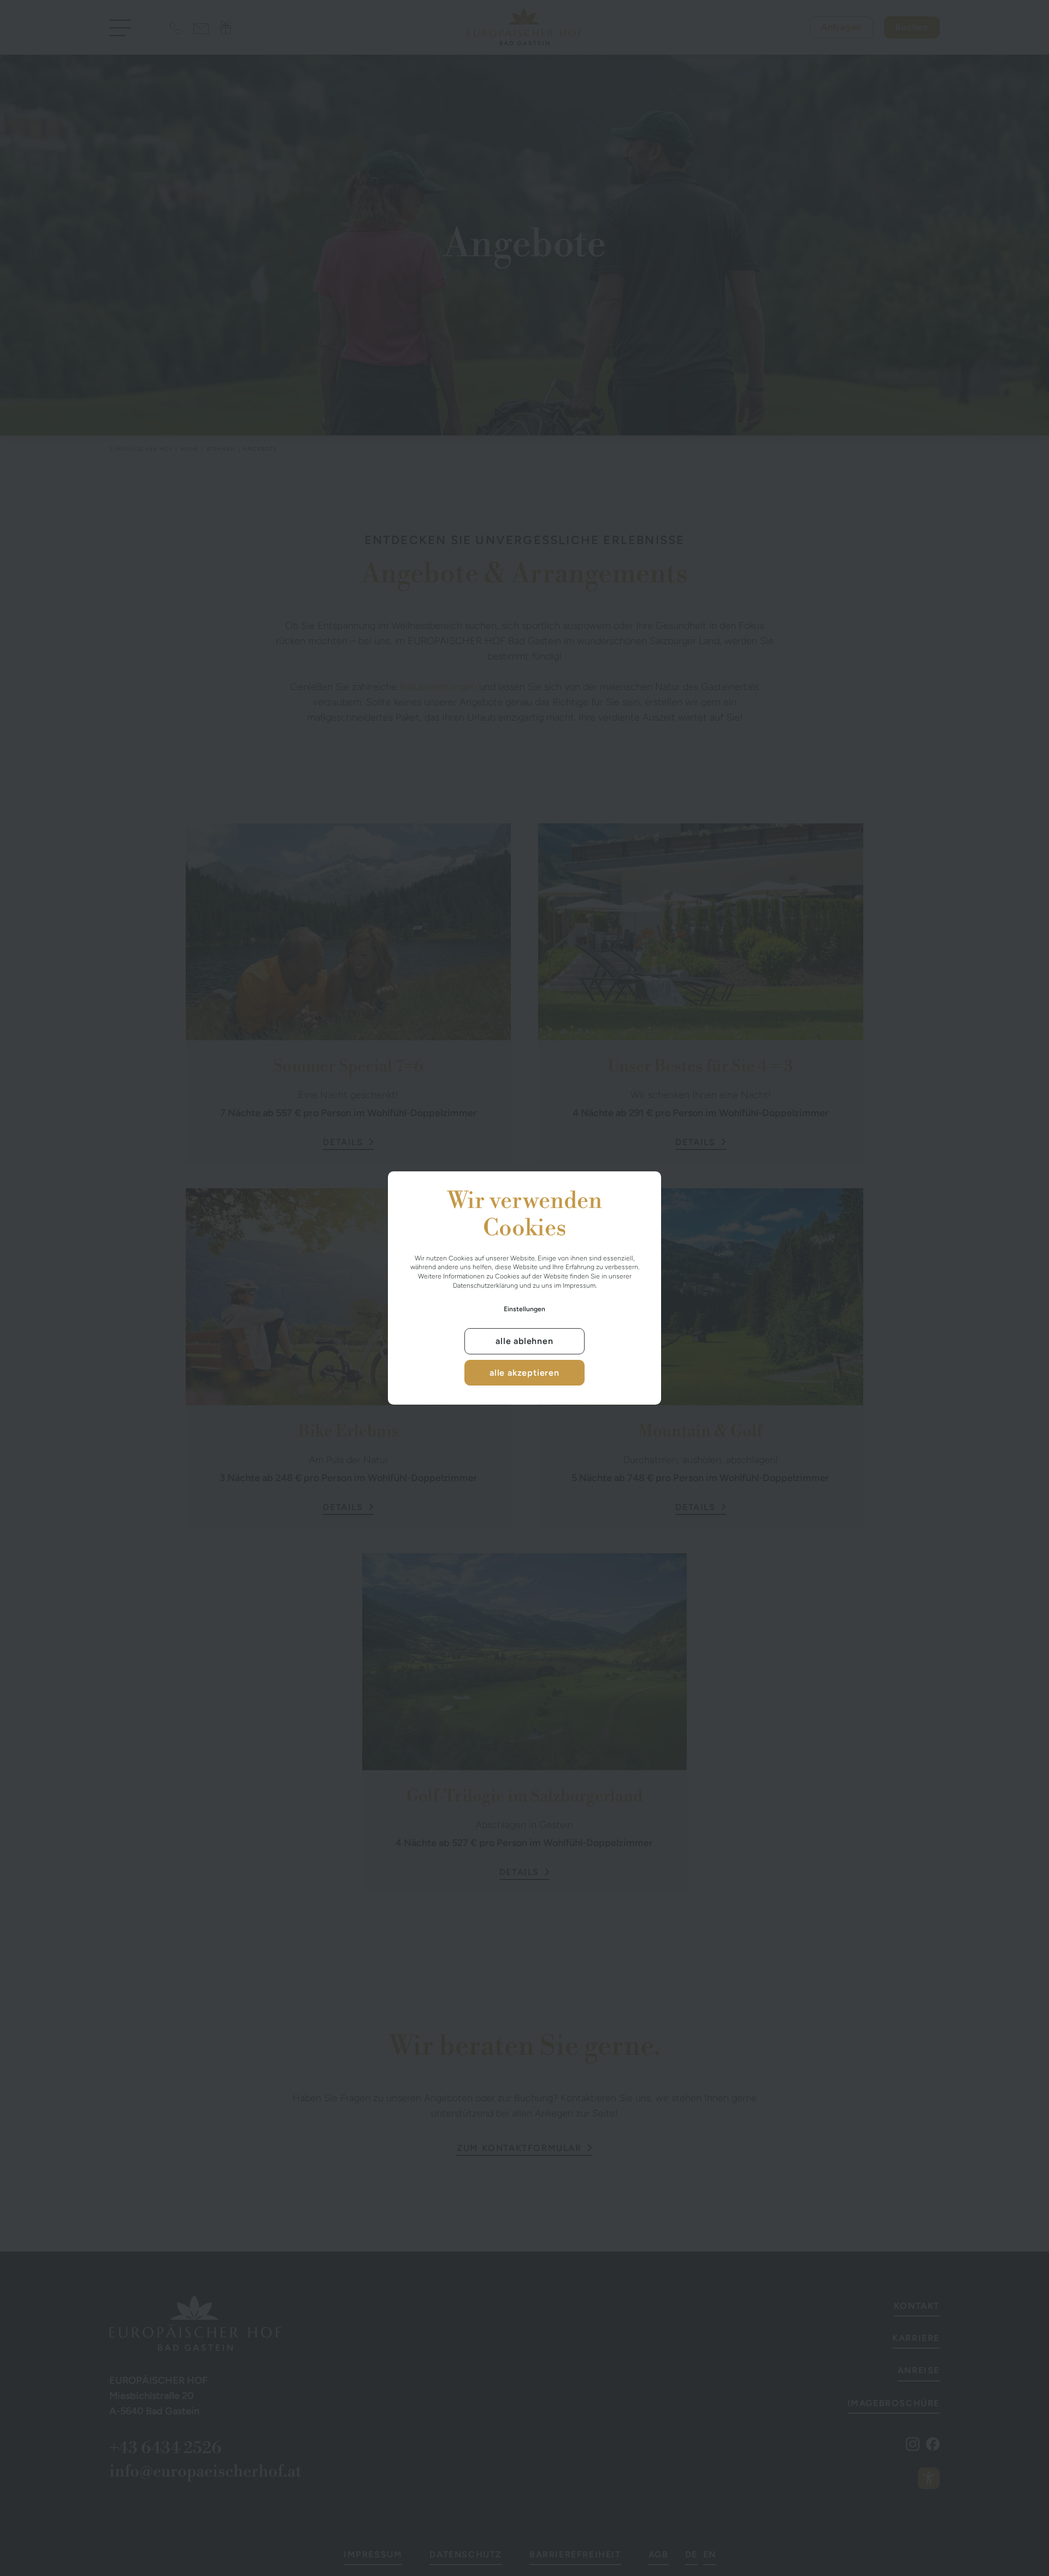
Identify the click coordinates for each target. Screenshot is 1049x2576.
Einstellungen (524, 1309)
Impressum (579, 1286)
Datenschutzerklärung (485, 1286)
